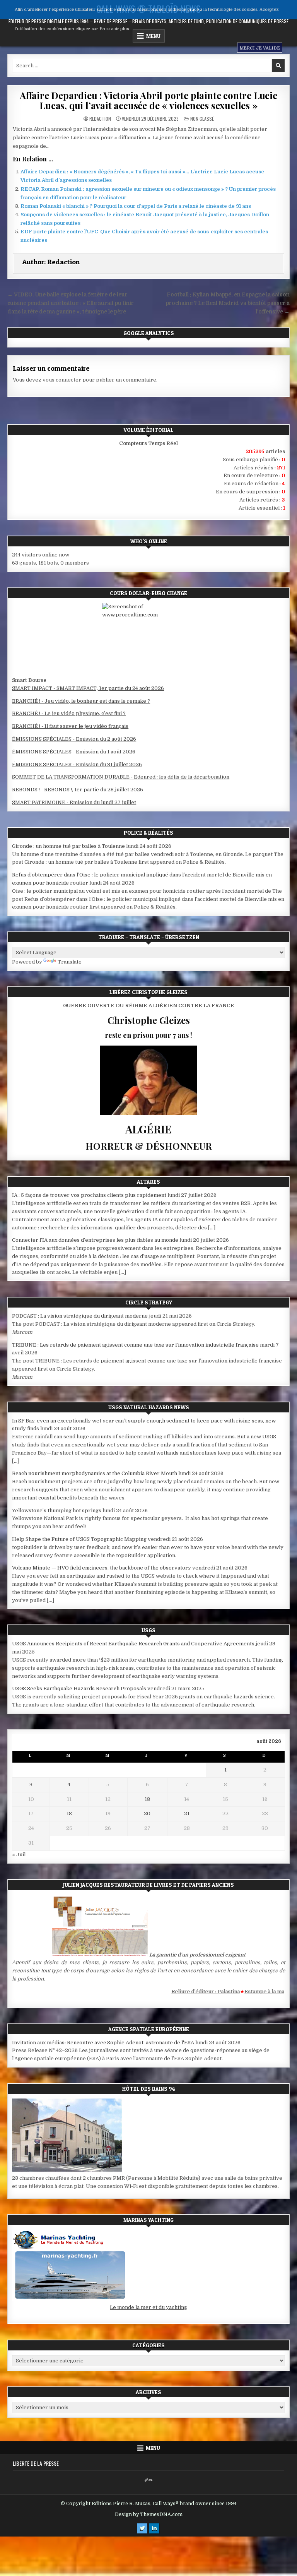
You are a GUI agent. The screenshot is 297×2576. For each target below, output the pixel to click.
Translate (70, 962)
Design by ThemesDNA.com (149, 2514)
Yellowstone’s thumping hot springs (57, 1511)
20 (147, 1813)
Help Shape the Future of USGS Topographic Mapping (79, 1539)
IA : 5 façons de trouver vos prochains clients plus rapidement (89, 1195)
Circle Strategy (149, 1302)
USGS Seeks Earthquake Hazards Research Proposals (79, 1689)
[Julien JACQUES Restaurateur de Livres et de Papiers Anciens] (100, 1955)
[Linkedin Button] (154, 2528)
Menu (153, 2448)
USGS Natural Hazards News (149, 1407)
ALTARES (148, 1182)
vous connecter (62, 380)
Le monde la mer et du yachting (148, 2307)
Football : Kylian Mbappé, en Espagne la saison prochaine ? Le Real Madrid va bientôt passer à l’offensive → (228, 303)
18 (69, 1813)
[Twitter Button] (142, 2528)
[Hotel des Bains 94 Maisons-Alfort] (67, 2170)
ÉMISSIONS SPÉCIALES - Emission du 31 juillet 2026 (77, 764)
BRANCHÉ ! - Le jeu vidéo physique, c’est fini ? (69, 713)
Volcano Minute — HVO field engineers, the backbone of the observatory (102, 1568)
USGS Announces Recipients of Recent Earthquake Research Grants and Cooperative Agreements (133, 1644)
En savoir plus (114, 29)
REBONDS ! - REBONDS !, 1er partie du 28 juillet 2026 (78, 790)
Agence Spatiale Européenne (149, 2029)
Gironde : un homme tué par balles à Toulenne (68, 846)
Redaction (100, 119)
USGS (148, 1630)
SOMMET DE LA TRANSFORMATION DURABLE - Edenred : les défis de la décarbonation (121, 777)
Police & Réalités (148, 833)
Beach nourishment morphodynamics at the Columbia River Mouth (95, 1473)
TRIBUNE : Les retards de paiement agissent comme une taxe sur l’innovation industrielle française (135, 1345)
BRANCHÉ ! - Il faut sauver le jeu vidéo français (70, 726)
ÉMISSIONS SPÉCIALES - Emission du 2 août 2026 (74, 739)
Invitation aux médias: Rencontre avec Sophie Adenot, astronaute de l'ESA (103, 2043)
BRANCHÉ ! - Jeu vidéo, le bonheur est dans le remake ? (81, 701)
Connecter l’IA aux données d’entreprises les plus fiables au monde (95, 1240)
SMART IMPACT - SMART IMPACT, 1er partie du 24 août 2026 (88, 688)
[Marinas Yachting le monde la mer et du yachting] (70, 2299)
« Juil (19, 1855)
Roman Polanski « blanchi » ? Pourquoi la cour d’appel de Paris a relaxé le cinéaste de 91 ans (136, 206)
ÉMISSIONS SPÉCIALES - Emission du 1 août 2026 (74, 752)
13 (147, 1799)
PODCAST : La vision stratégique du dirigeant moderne (80, 1316)
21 (187, 1813)
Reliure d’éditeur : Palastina (185, 1991)
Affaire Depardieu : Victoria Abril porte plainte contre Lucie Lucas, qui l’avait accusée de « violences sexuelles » (148, 100)
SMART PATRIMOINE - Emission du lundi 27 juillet (74, 802)
